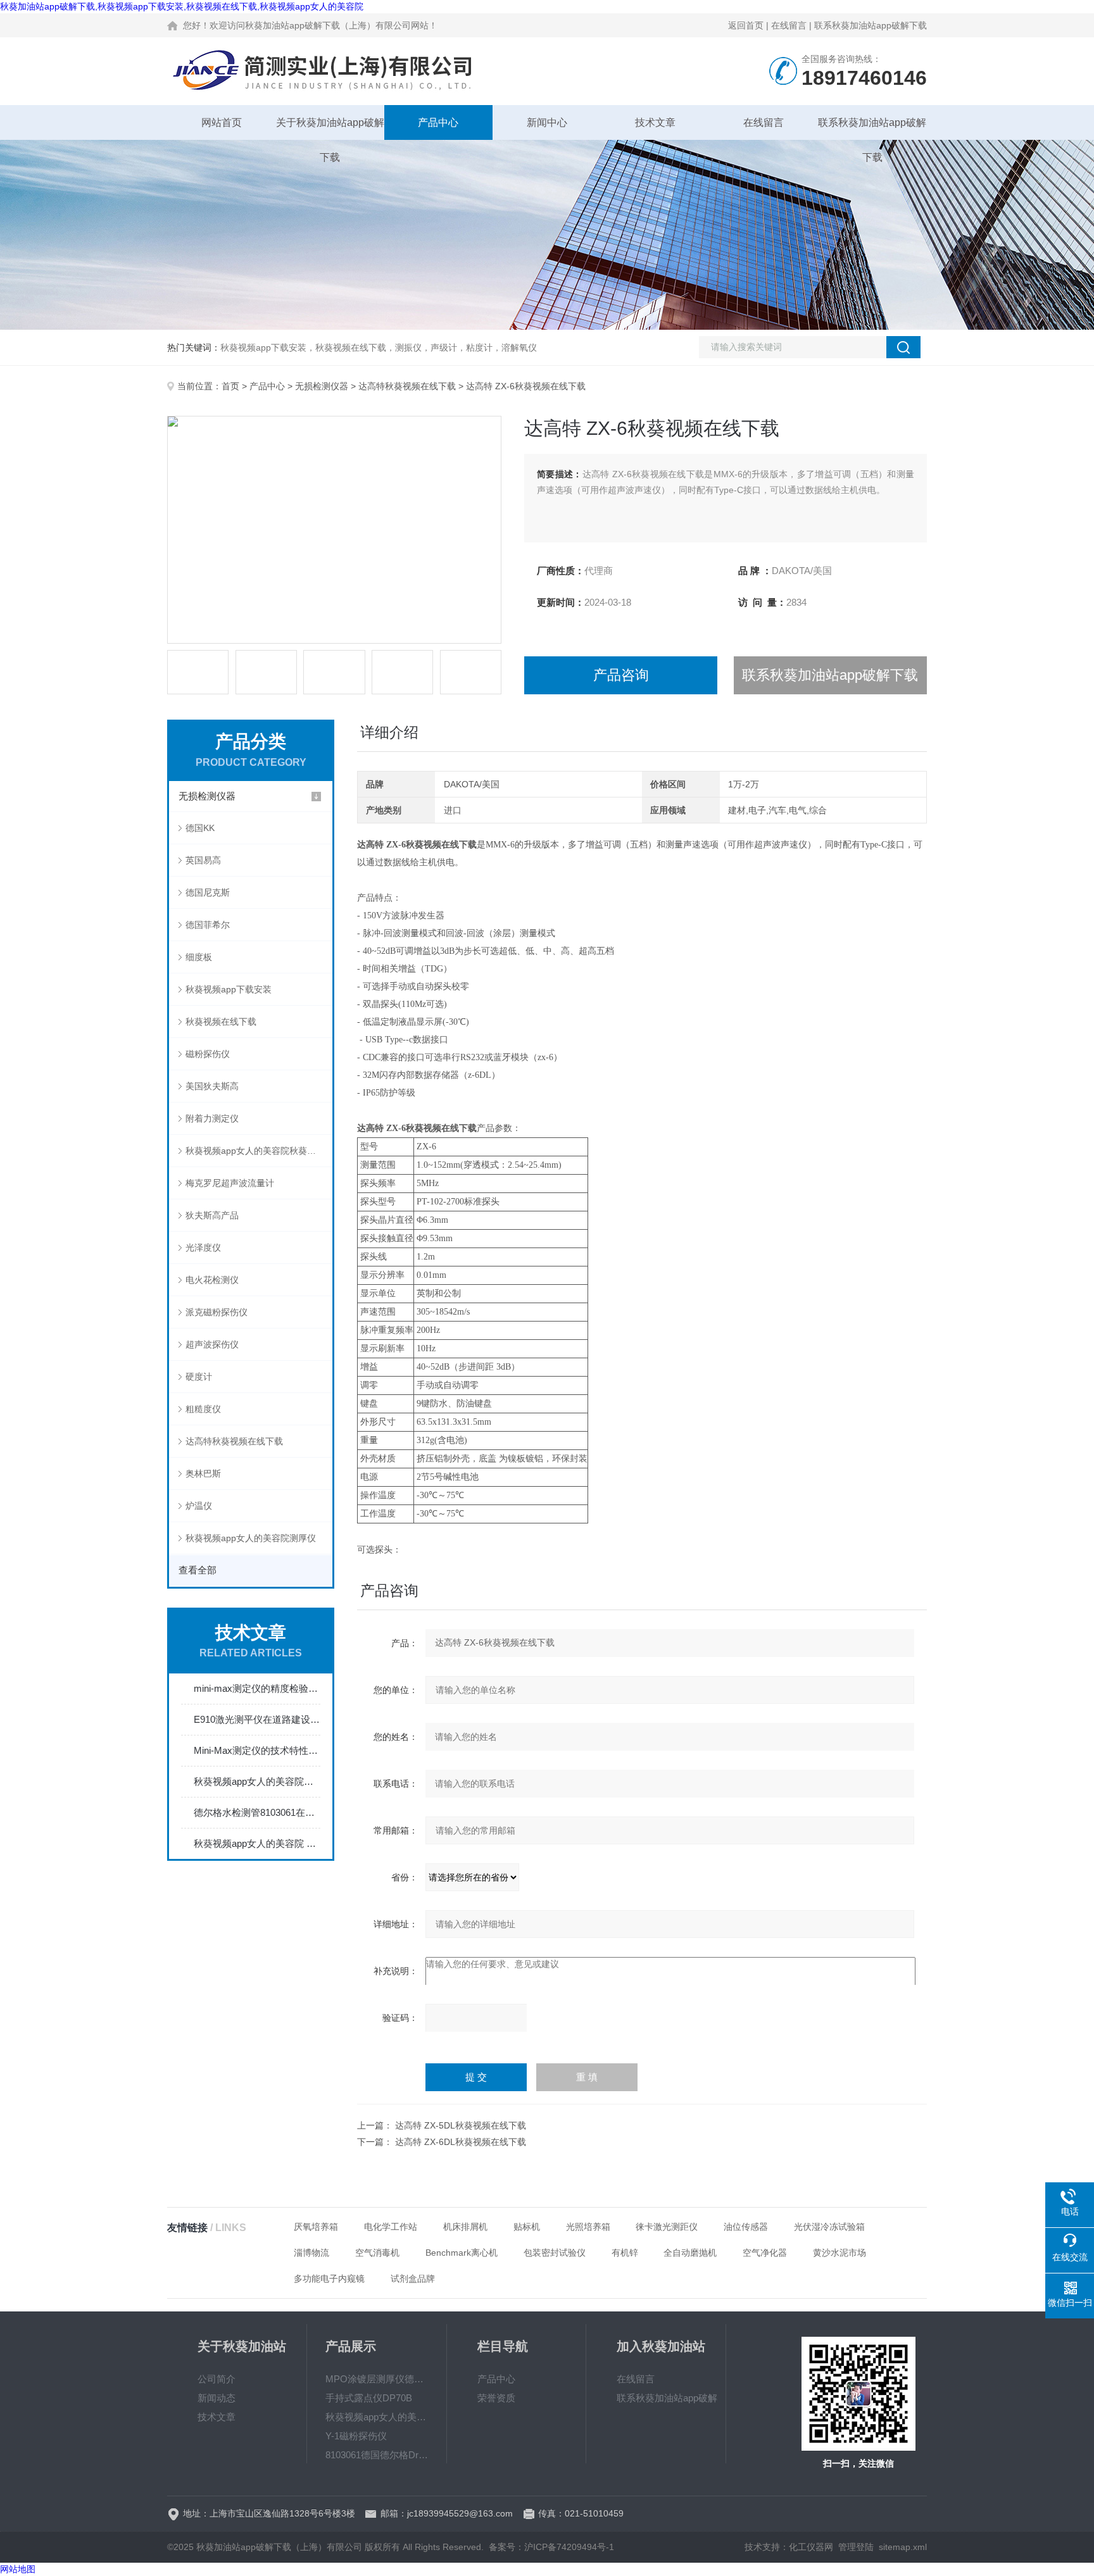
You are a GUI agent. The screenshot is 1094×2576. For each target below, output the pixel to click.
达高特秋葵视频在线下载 (407, 386)
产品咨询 (621, 675)
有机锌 (625, 2253)
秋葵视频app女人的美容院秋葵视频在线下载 (259, 1151)
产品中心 (438, 122)
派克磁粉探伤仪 (217, 1312)
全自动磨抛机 (690, 2253)
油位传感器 (746, 2227)
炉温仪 (199, 1506)
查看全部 (198, 1570)
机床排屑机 (465, 2227)
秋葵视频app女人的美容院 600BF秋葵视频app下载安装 (377, 2417)
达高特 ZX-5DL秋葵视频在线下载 (461, 2125)
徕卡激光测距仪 (667, 2227)
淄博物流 (311, 2253)
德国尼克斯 (208, 892)
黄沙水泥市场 (839, 2253)
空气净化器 (765, 2253)
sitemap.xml (903, 2547)
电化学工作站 (391, 2227)
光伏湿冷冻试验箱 (829, 2227)
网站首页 (222, 122)
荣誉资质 (496, 2398)
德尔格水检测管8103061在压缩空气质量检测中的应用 (257, 1812)
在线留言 (789, 25)
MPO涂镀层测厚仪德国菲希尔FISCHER (377, 2379)
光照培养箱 (588, 2227)
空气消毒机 (377, 2253)
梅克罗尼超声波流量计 (230, 1183)
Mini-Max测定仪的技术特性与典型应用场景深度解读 (257, 1750)
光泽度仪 (203, 1247)
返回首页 (746, 25)
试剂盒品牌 (413, 2279)
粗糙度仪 (203, 1409)
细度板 (199, 957)
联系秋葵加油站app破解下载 (871, 25)
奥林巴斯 (203, 1473)
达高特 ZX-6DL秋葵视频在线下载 (461, 2142)
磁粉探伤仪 (208, 1054)
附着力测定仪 (212, 1118)
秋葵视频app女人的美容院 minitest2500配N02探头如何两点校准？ (257, 1843)
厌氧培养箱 (316, 2227)
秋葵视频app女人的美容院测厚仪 (251, 1538)
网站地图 (18, 2569)
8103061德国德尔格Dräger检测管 (377, 2455)
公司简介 (217, 2379)
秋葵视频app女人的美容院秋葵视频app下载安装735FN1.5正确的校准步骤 (257, 1781)
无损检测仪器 (322, 386)
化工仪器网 (811, 2547)
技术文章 (655, 122)
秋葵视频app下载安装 (229, 989)
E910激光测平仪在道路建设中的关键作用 (257, 1719)
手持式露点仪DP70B (369, 2398)
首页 (230, 386)
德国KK (200, 828)
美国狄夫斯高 (212, 1086)
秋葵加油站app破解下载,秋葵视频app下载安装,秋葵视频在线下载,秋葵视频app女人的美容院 (182, 6)
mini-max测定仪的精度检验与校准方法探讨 (257, 1688)
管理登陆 (856, 2547)
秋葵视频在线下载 (221, 1022)
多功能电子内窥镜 (329, 2279)
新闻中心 (547, 122)
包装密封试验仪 (555, 2253)
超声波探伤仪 (212, 1344)
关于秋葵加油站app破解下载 (330, 128)
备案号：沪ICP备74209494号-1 (551, 2547)
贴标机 (527, 2227)
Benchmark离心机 (462, 2253)
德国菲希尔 (208, 925)
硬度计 (199, 1377)
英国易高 (203, 860)
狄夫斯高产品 (212, 1215)
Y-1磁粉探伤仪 (356, 2436)
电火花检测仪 (212, 1280)
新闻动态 (217, 2398)
